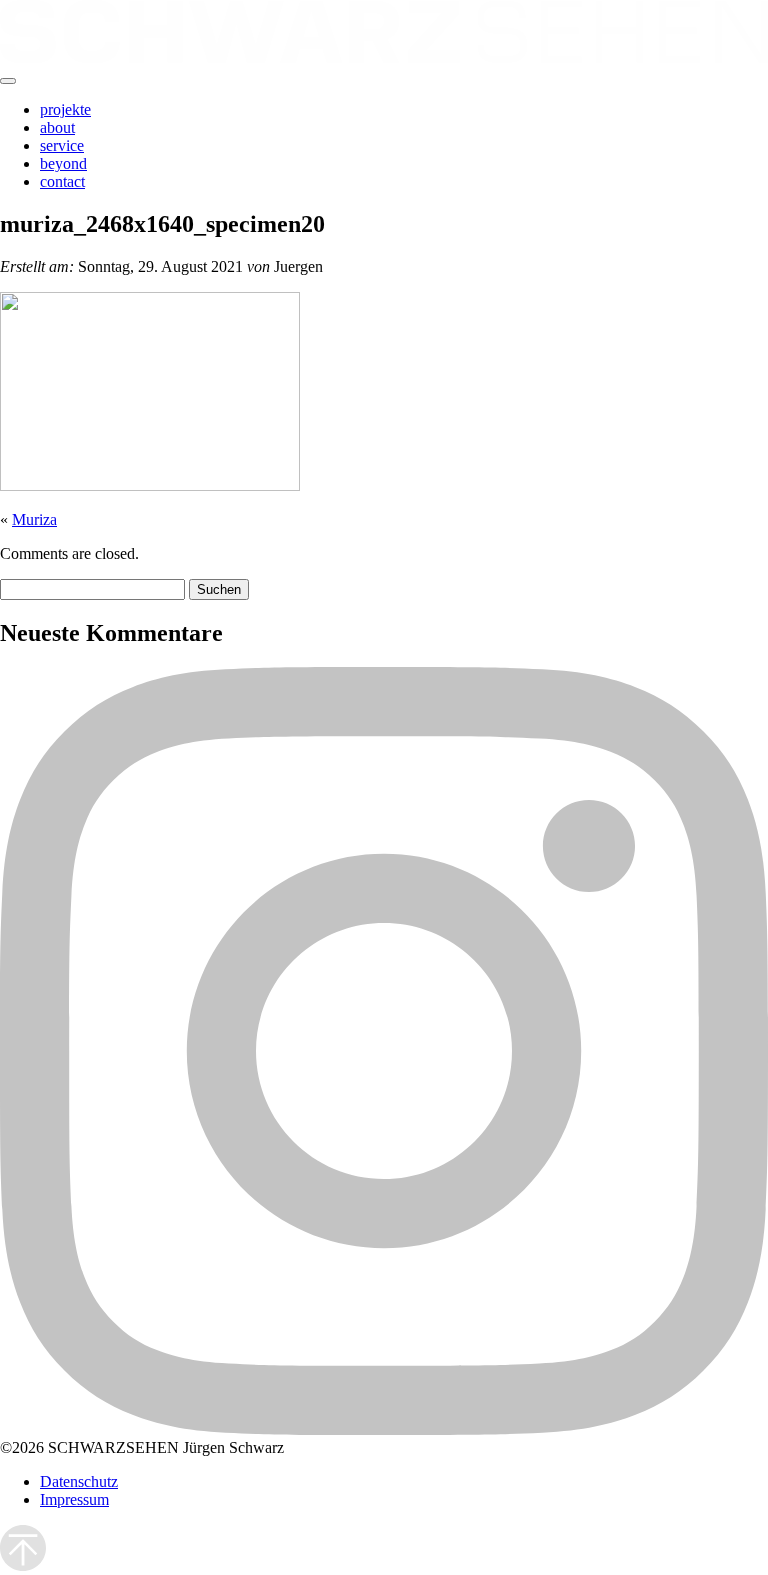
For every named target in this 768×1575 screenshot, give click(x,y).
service (62, 145)
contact (62, 181)
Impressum (74, 1499)
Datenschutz (79, 1481)
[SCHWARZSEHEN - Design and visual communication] (384, 57)
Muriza (34, 519)
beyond (63, 163)
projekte (65, 109)
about (57, 127)
